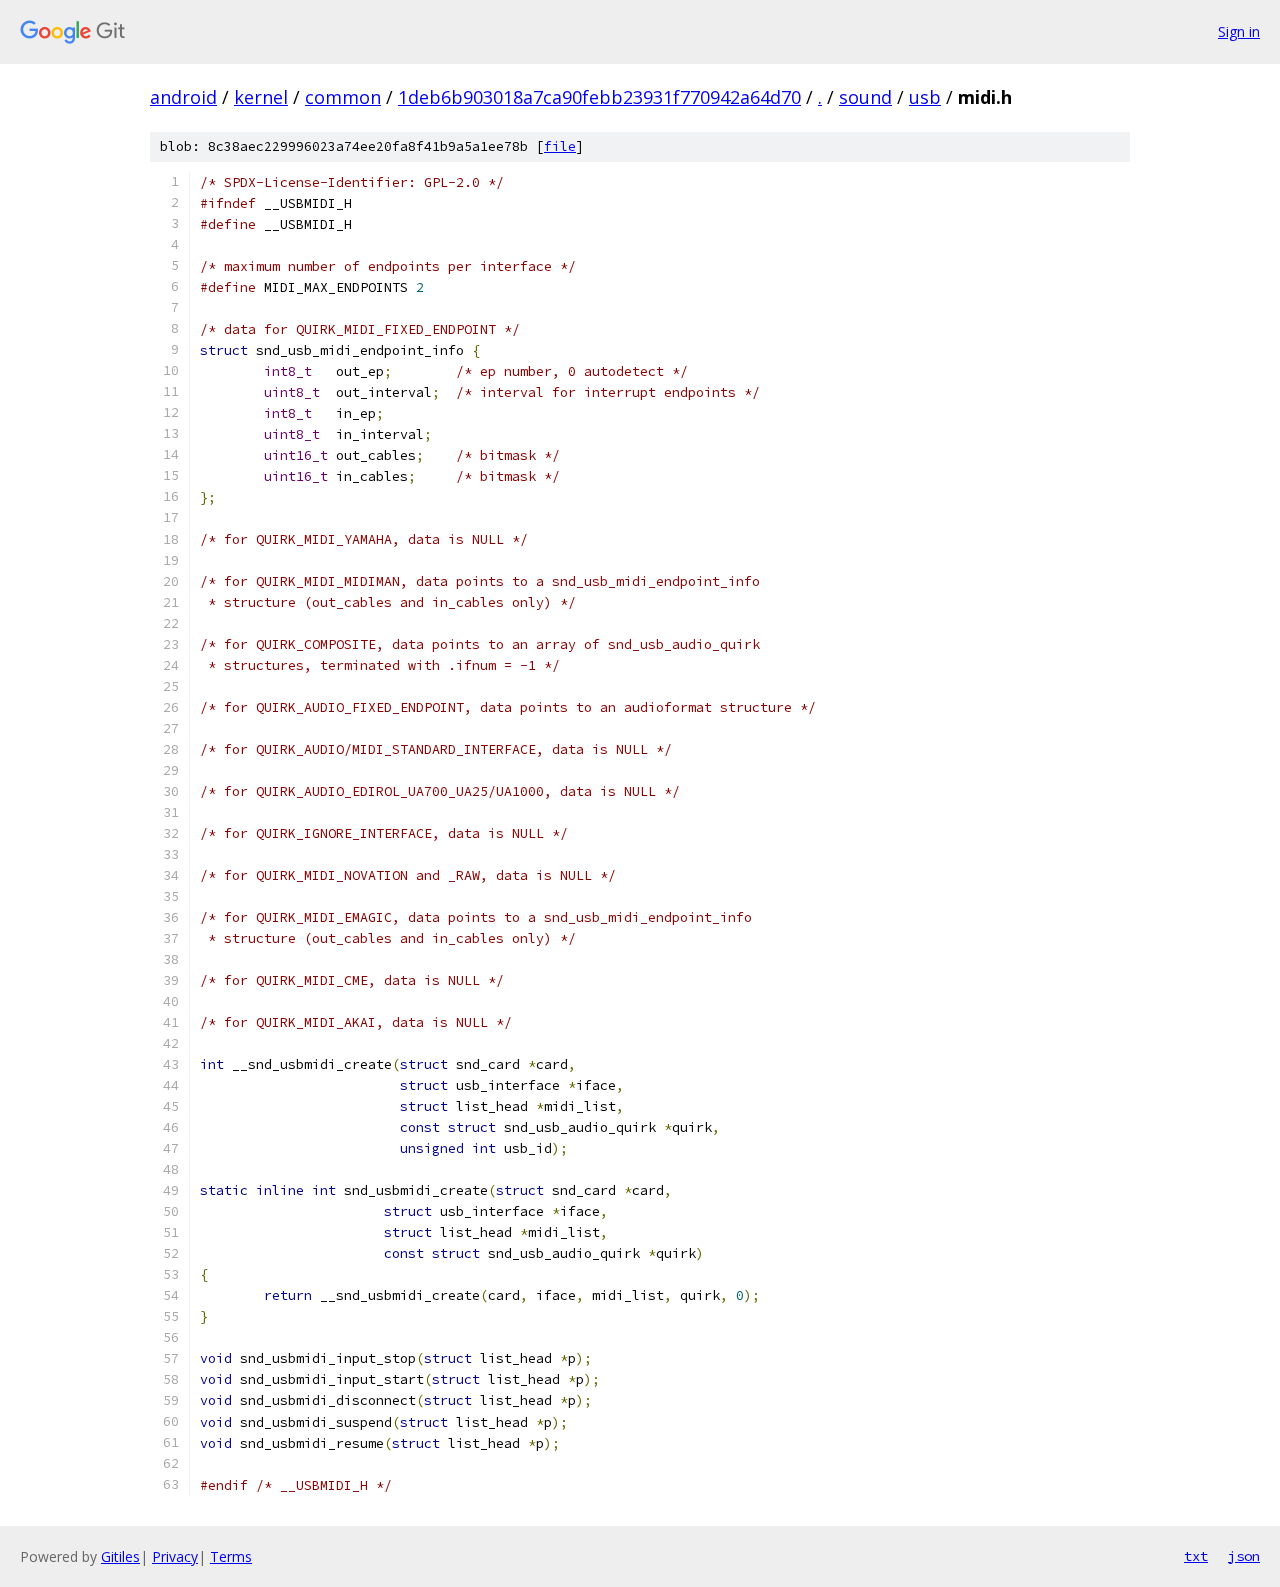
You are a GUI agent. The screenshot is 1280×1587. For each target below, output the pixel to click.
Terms (231, 1556)
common (343, 97)
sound (865, 97)
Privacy (175, 1556)
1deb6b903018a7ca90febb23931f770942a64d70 (599, 97)
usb (925, 97)
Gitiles (120, 1556)
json (1244, 1556)
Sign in (1239, 31)
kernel (261, 97)
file (560, 146)
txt (1196, 1556)
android (183, 97)
